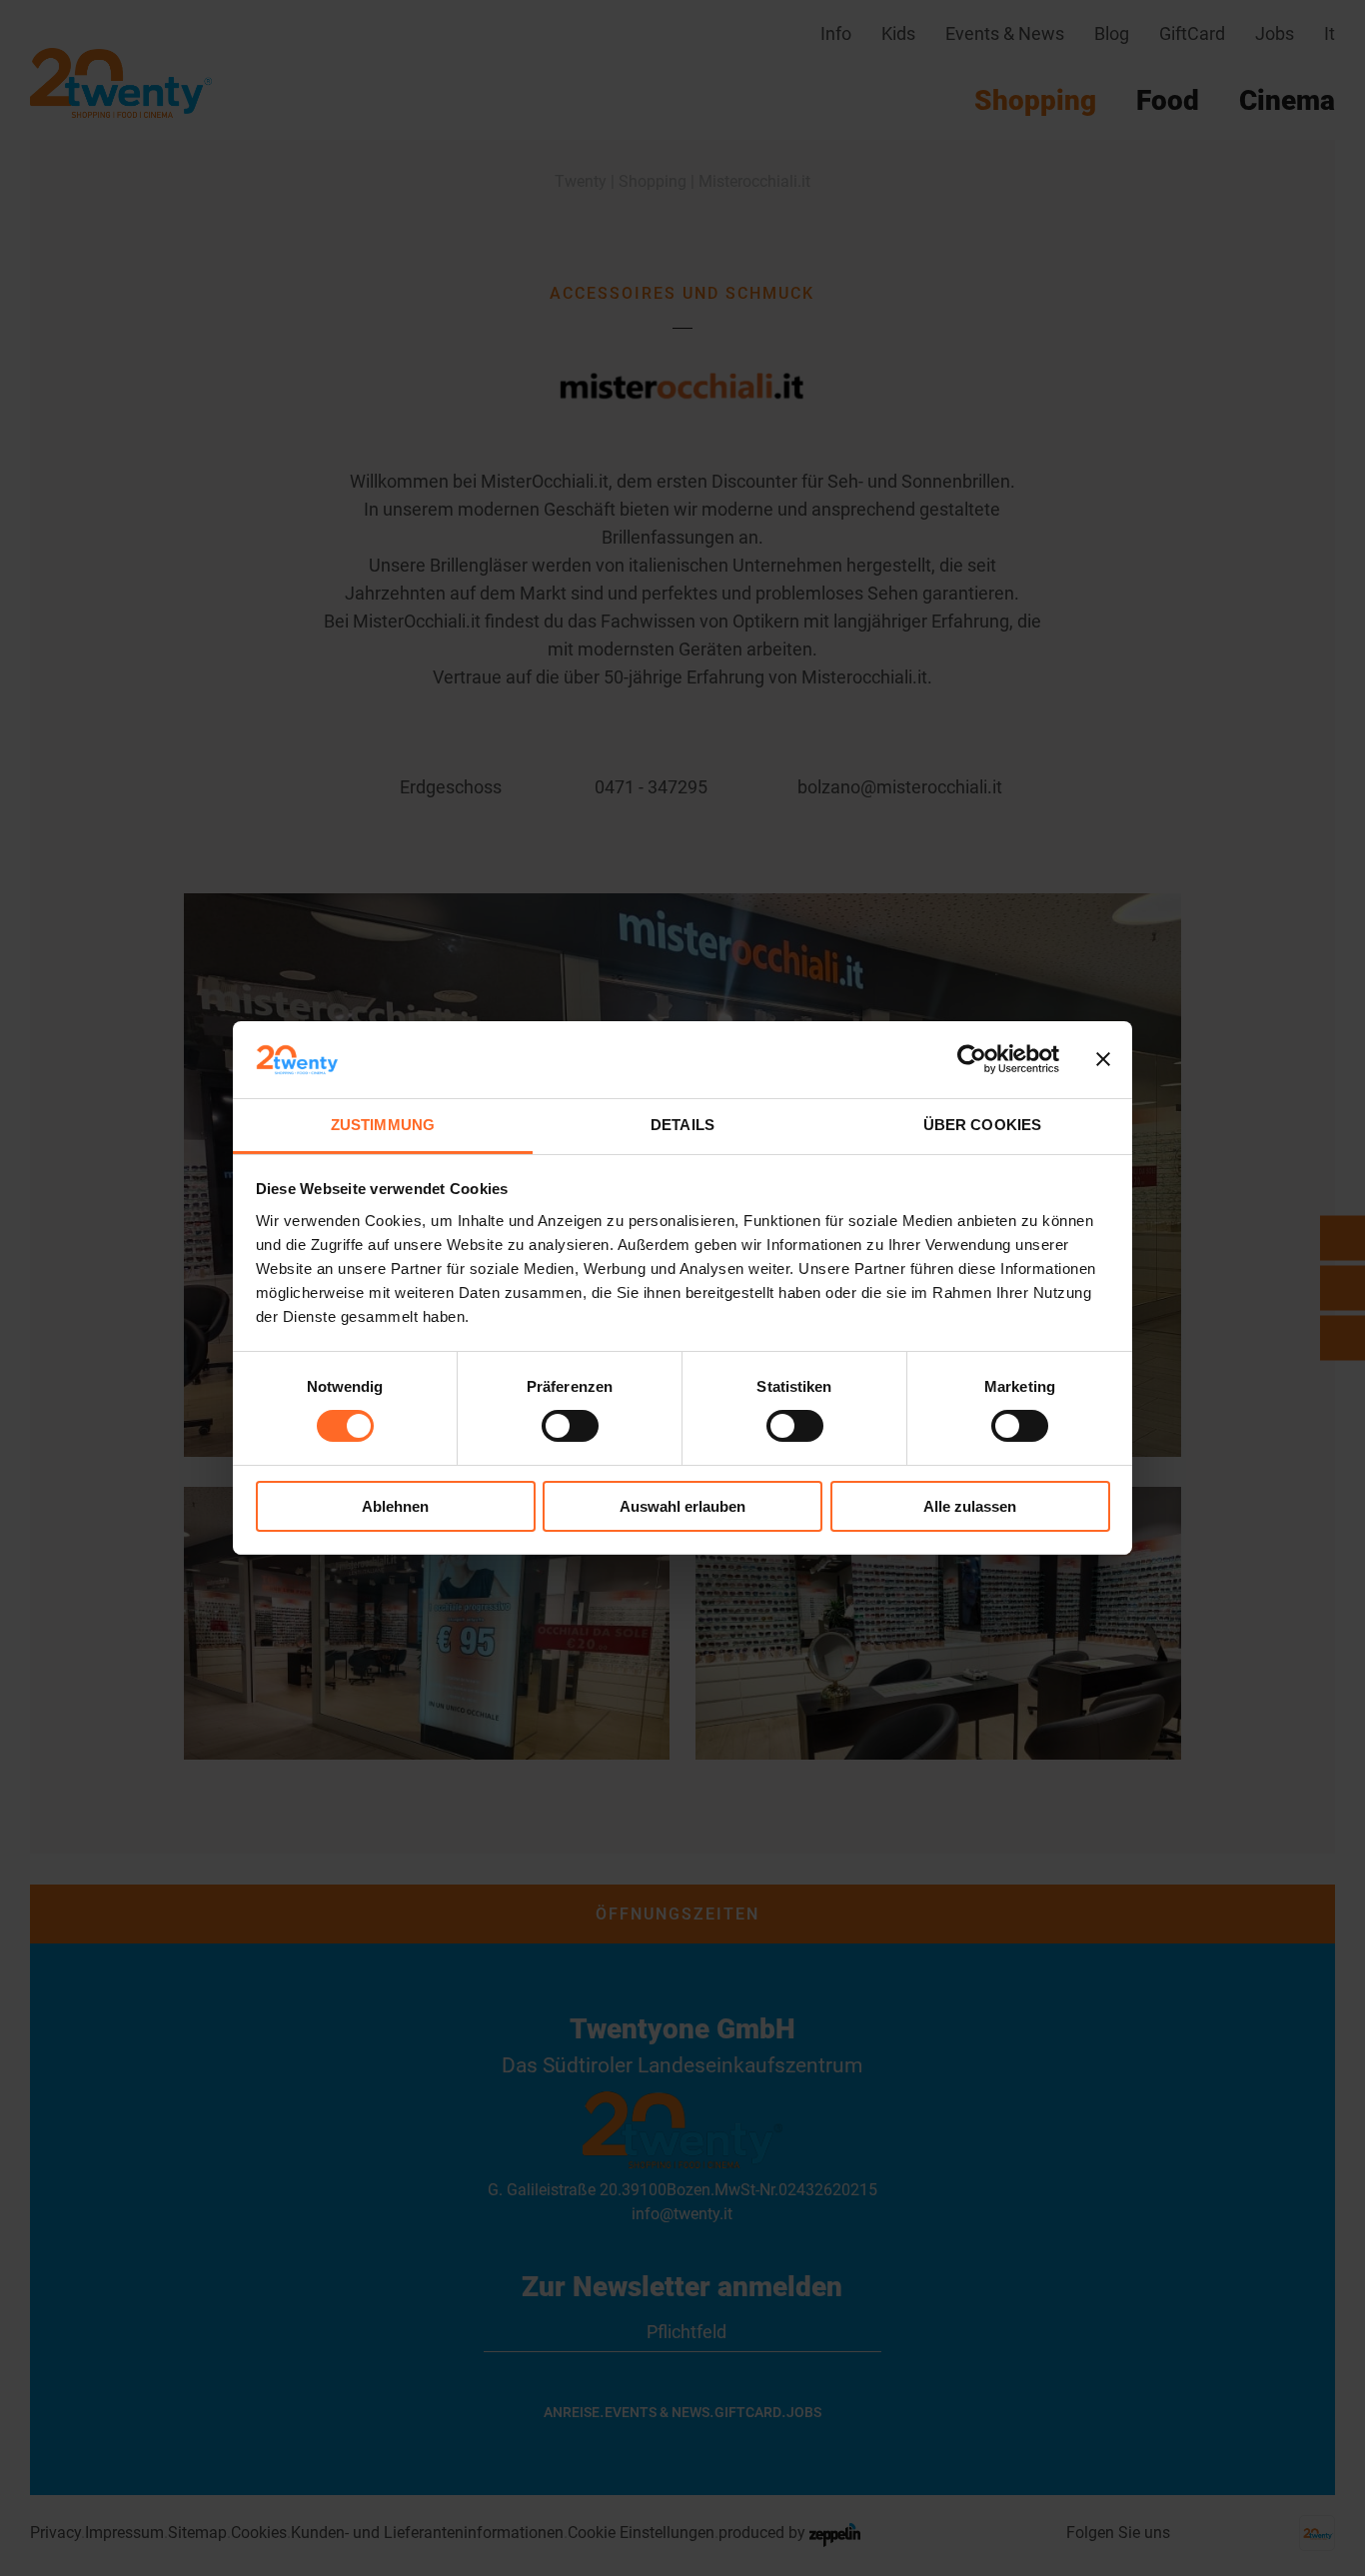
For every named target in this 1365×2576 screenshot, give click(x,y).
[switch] (570, 1426)
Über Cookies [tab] (982, 1125)
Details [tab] (682, 1125)
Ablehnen (395, 1506)
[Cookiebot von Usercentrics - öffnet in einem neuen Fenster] (972, 1059)
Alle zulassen (970, 1506)
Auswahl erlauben (682, 1506)
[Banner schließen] (1103, 1059)
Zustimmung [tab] (383, 1125)
